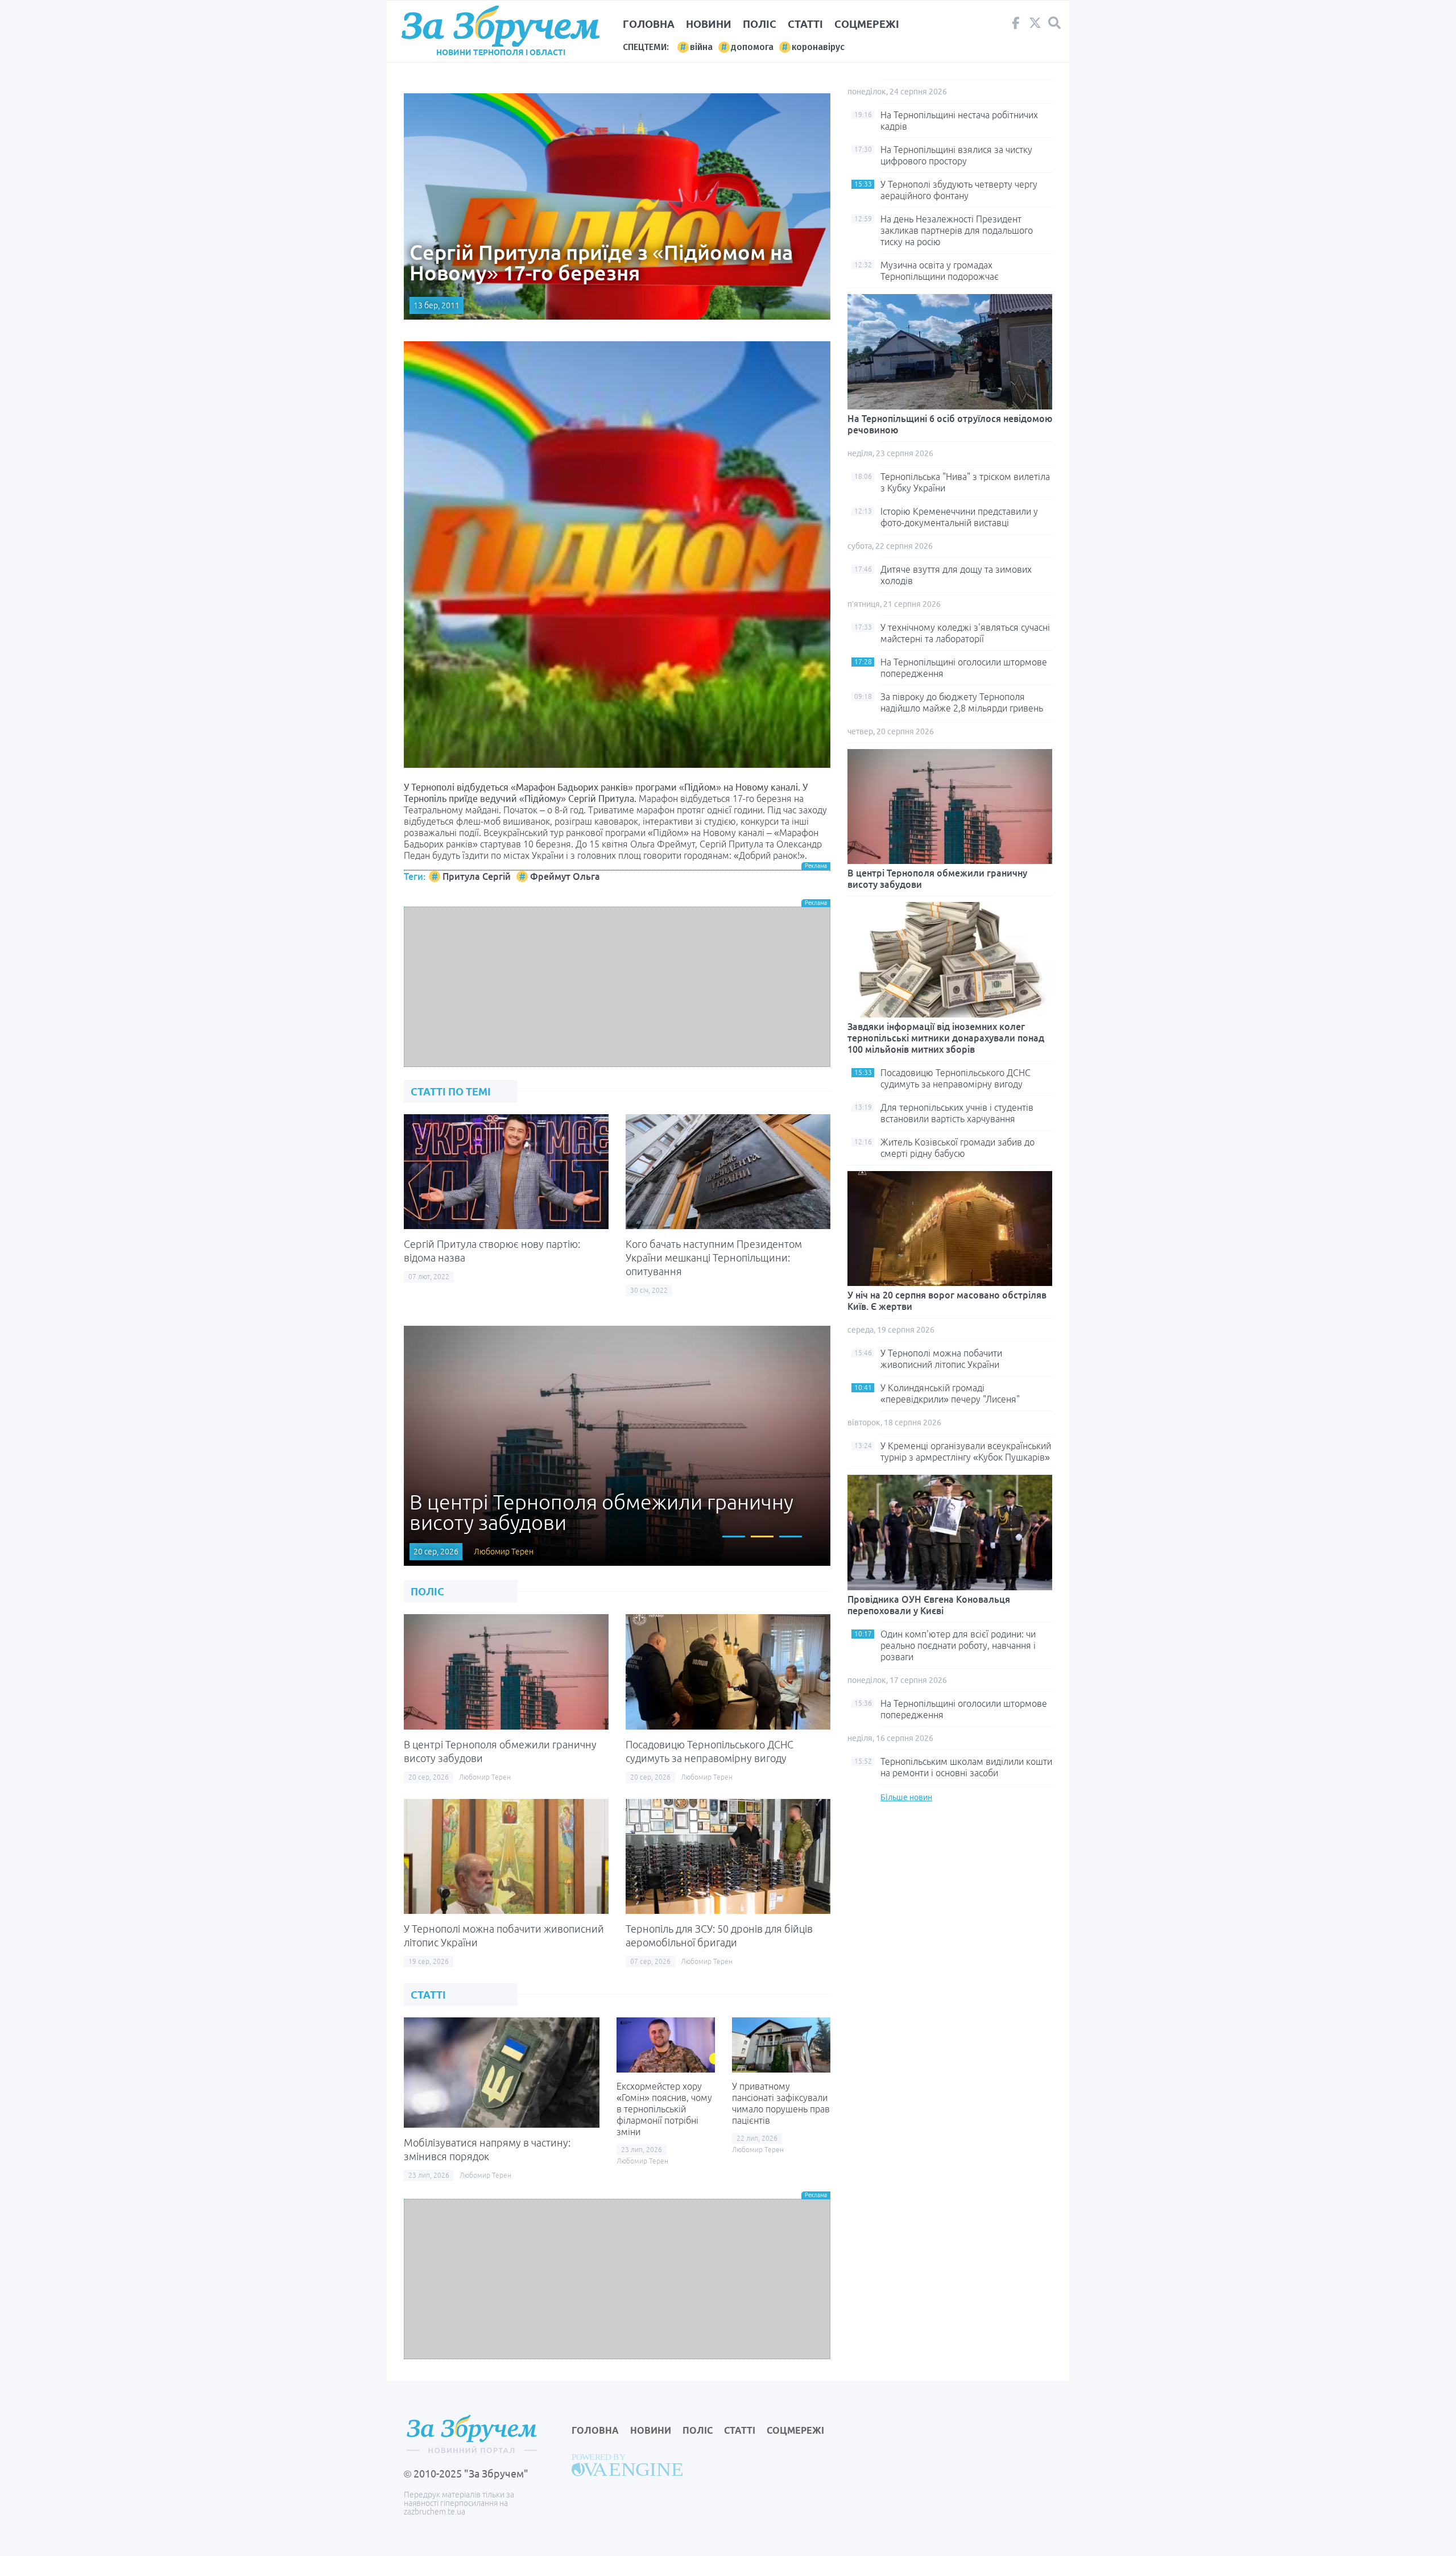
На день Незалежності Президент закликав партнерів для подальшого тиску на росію (957, 230)
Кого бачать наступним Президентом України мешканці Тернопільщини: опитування (714, 1258)
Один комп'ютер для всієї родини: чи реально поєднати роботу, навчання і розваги (958, 1645)
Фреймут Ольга (565, 876)
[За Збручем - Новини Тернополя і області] (500, 26)
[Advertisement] (617, 987)
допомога (752, 47)
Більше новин (906, 1797)
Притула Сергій (477, 876)
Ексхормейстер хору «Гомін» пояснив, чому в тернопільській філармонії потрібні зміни (664, 2109)
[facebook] (1016, 26)
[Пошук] (1054, 23)
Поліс (760, 24)
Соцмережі (867, 24)
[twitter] (1035, 26)
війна (701, 47)
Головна (649, 24)
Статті (805, 24)
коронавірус (818, 47)
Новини (709, 24)
